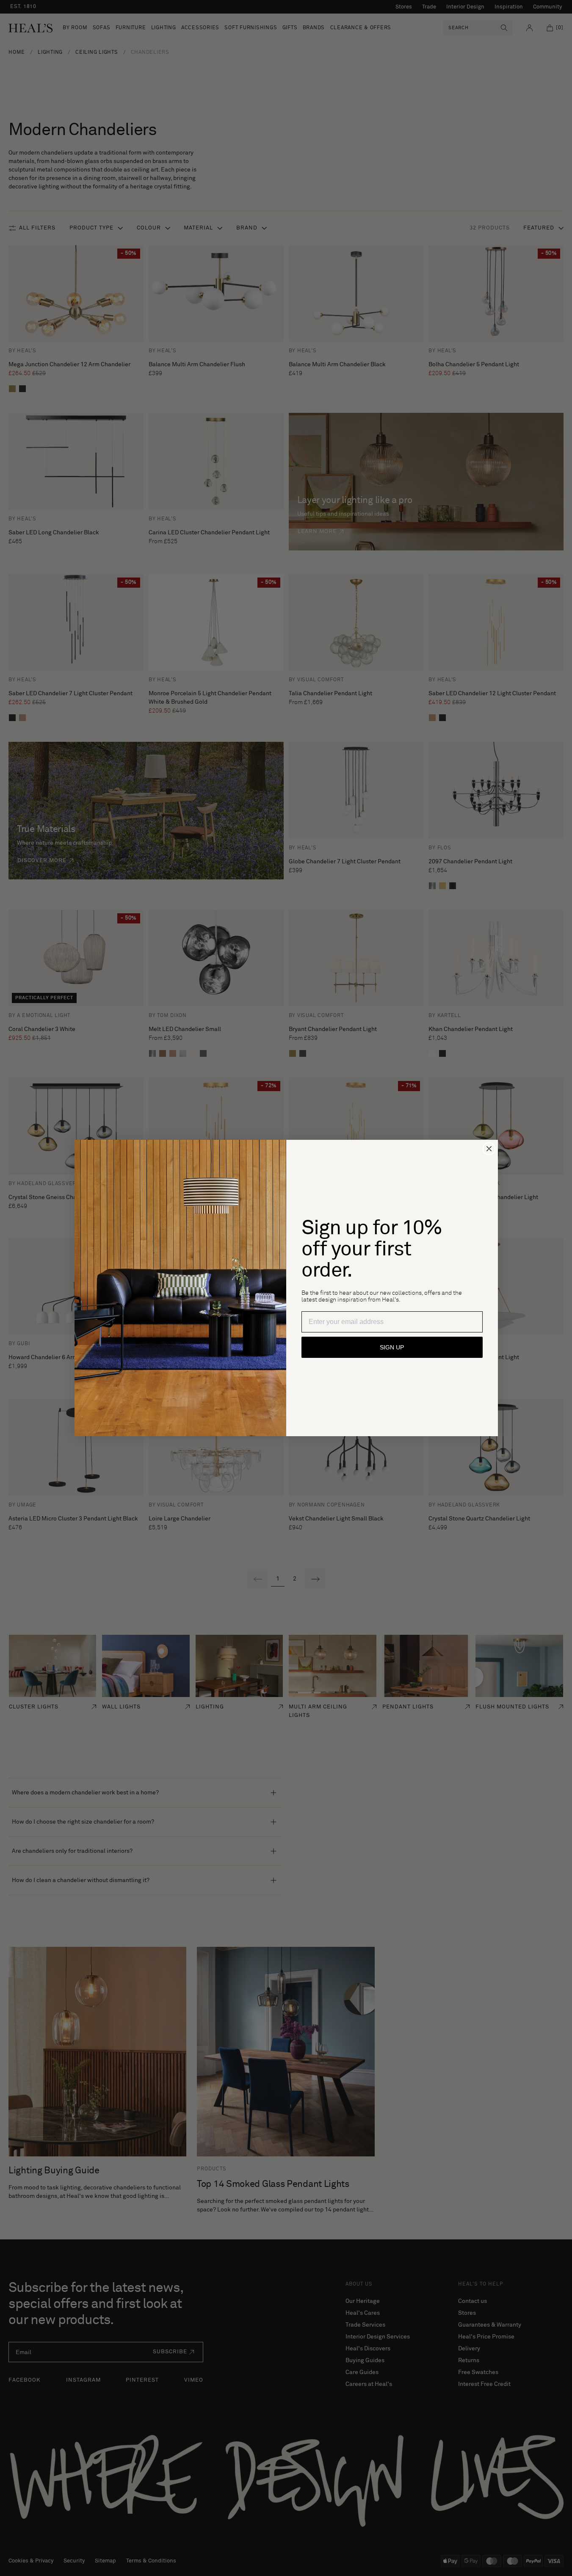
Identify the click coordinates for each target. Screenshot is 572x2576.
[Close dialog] (489, 1149)
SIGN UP (392, 1347)
